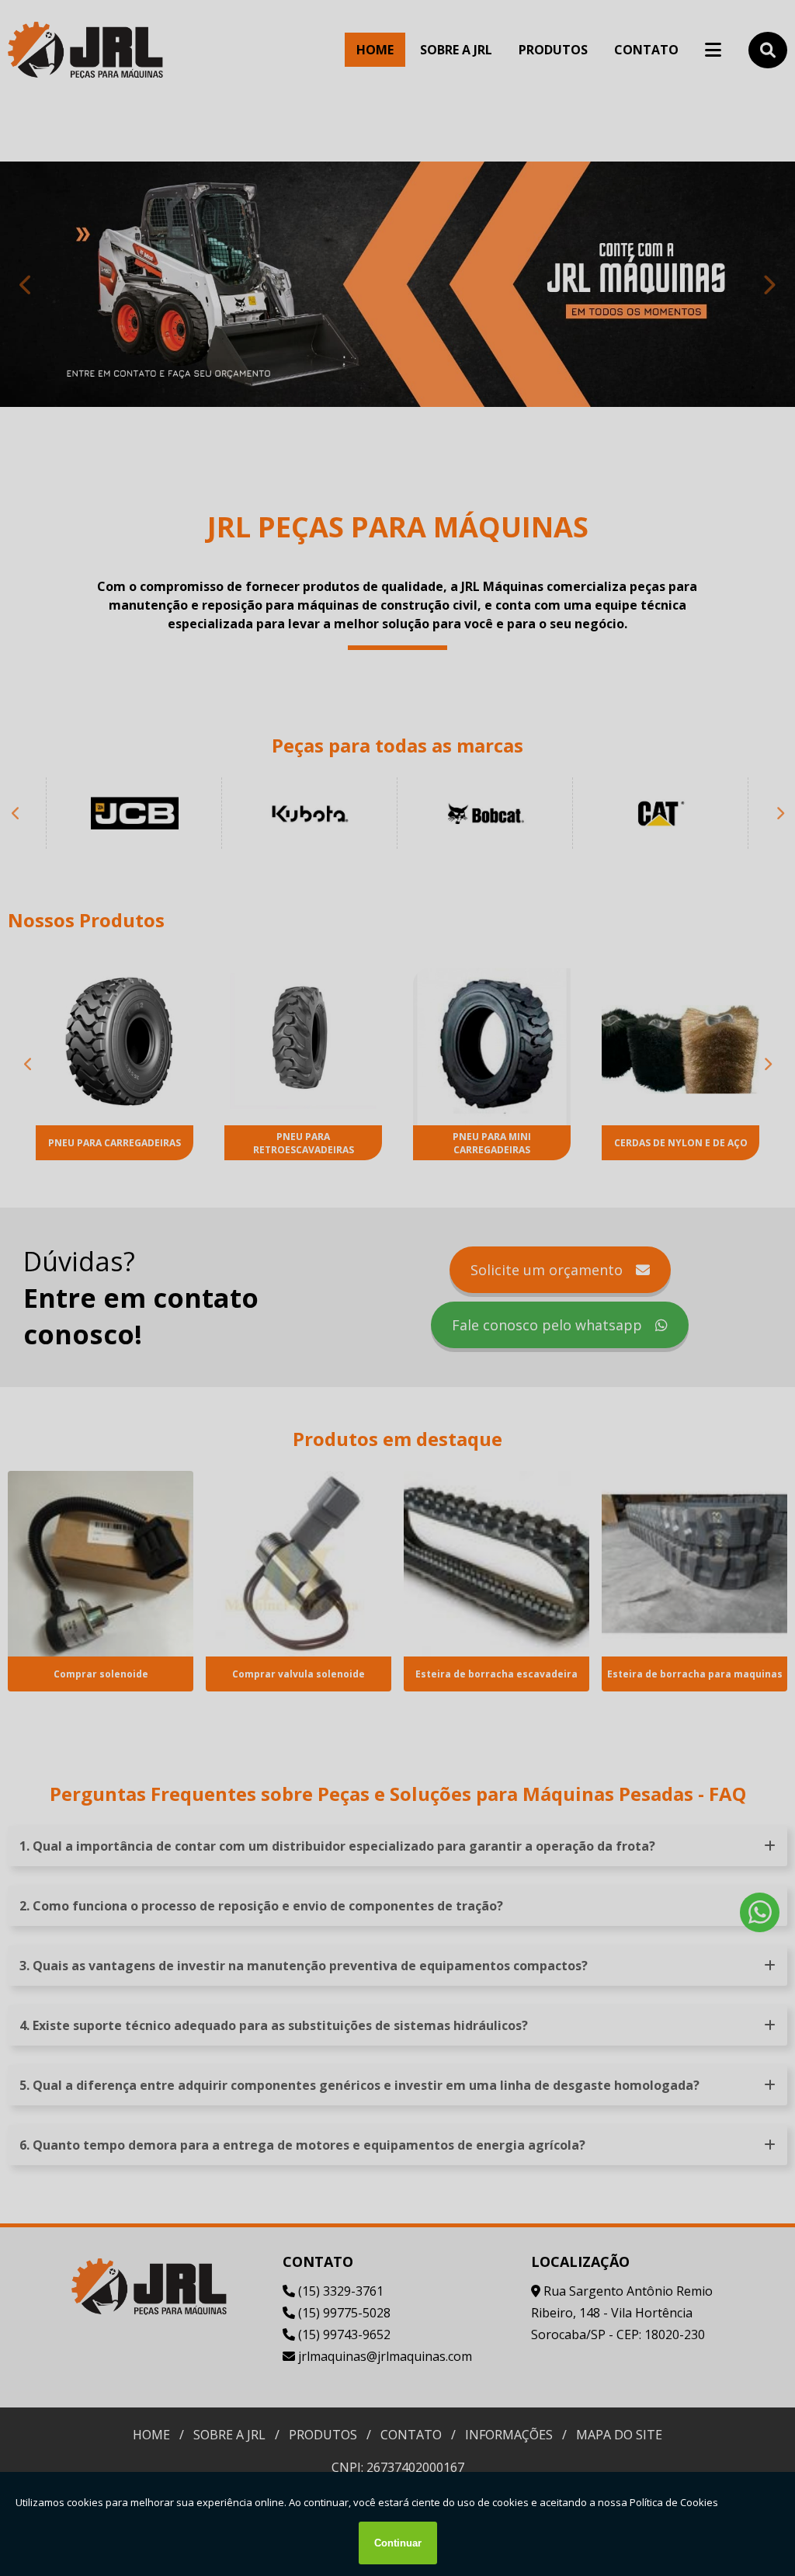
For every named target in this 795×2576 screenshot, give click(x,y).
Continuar (398, 2543)
